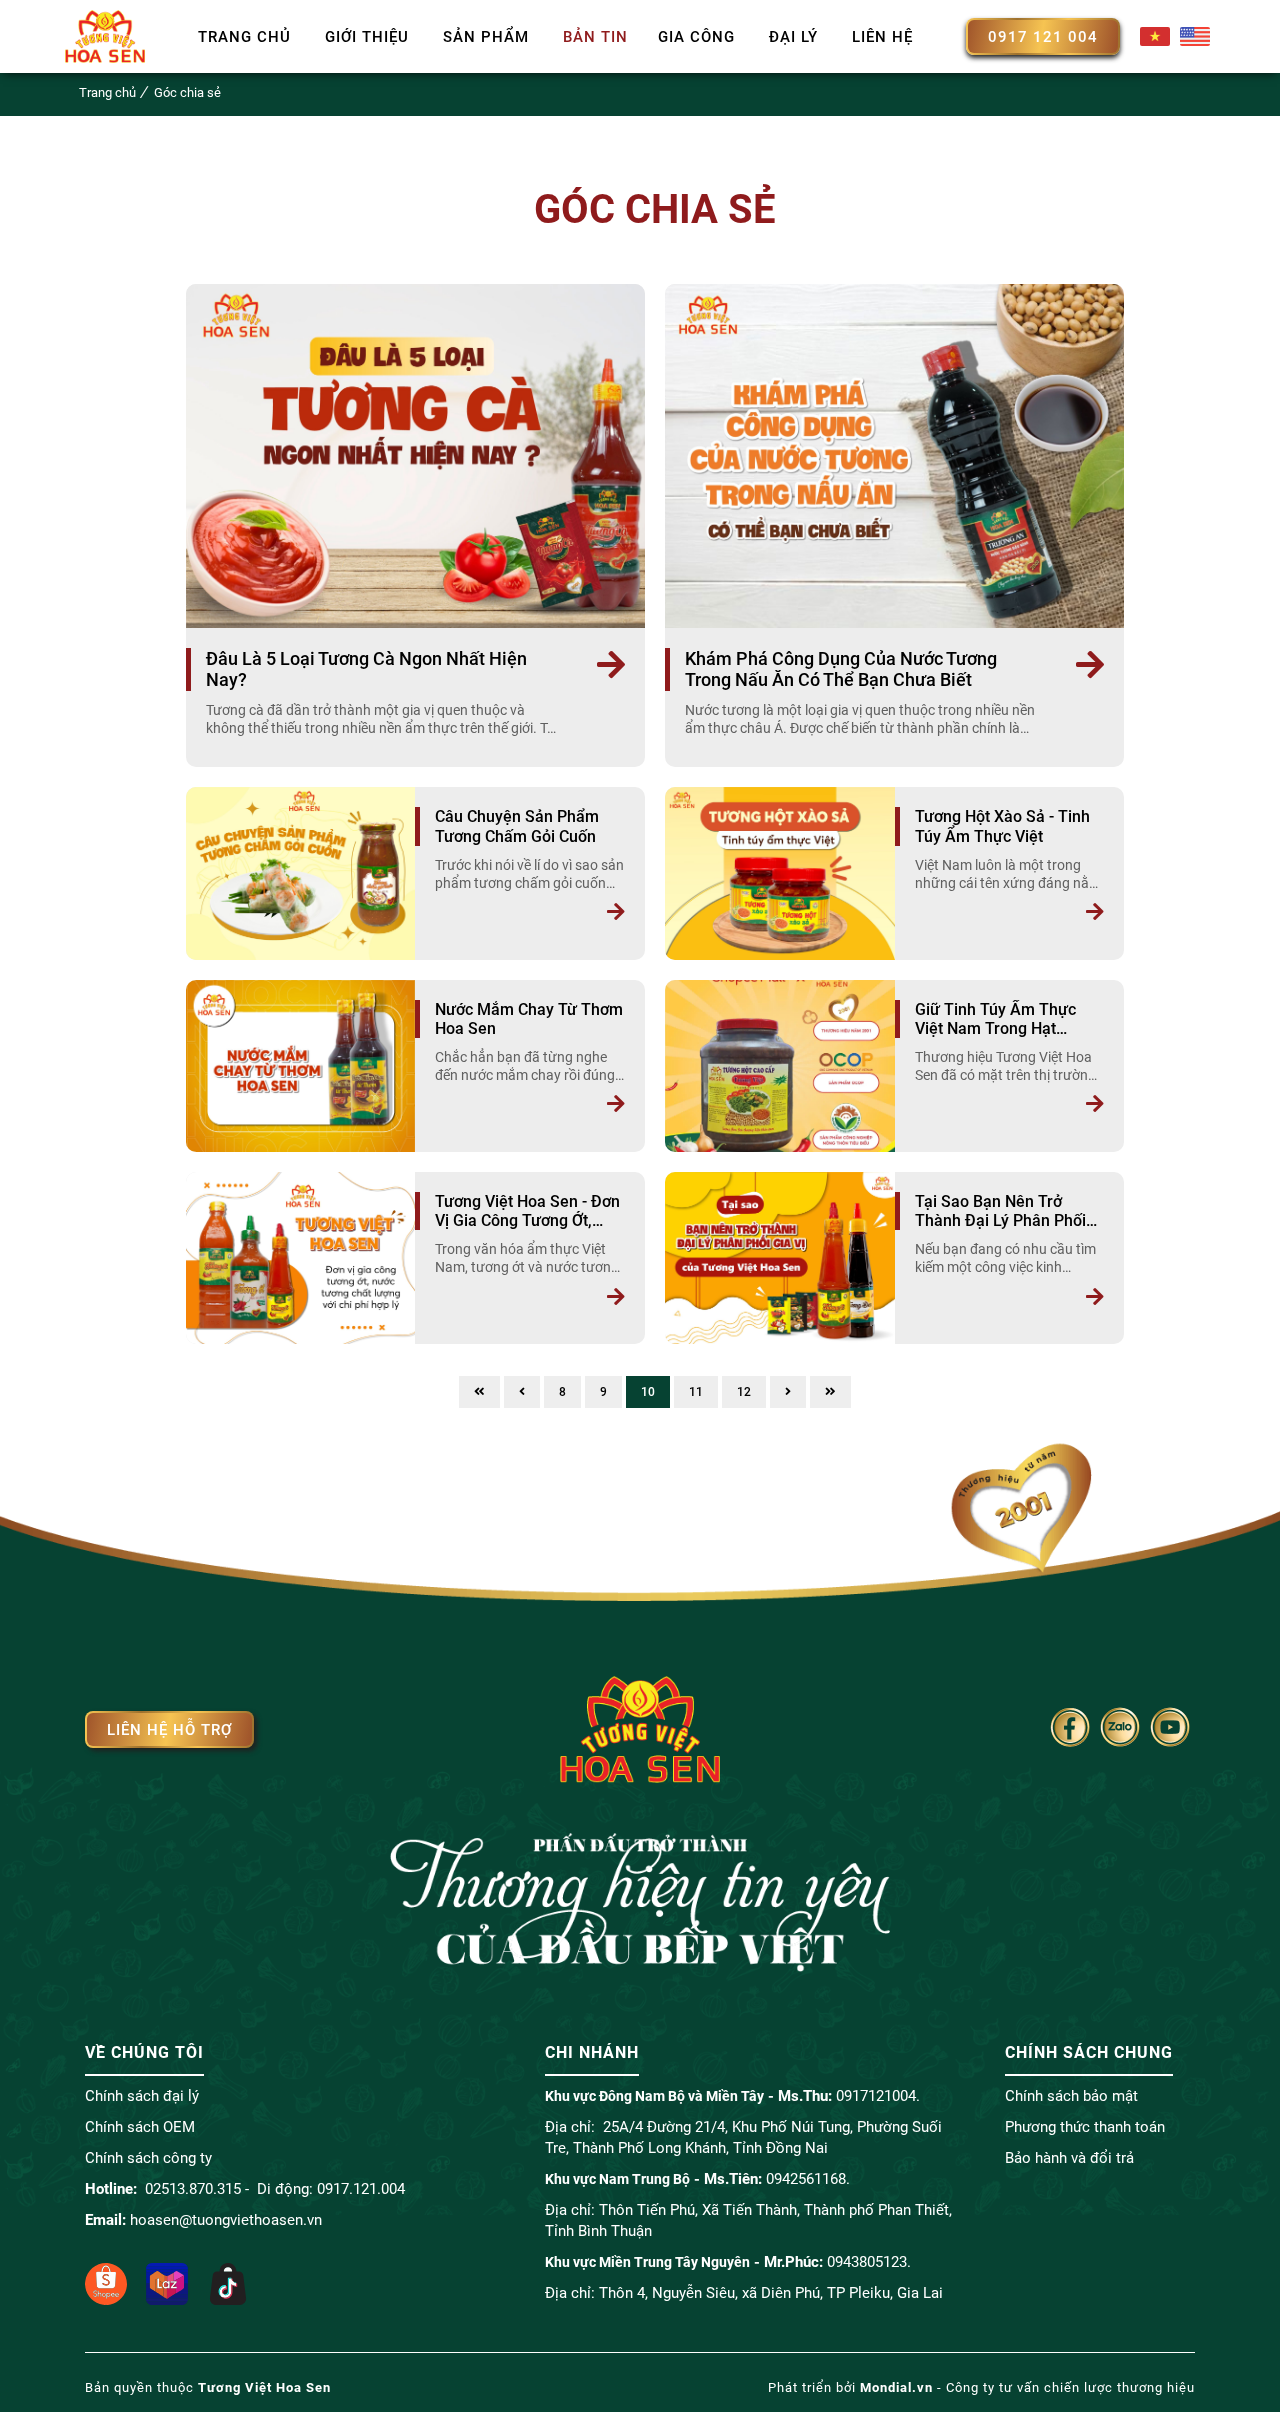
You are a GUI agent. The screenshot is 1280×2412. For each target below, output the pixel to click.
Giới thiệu (367, 37)
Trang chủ (244, 37)
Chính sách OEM (140, 2127)
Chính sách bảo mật (1071, 2096)
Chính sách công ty (148, 2158)
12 (744, 1392)
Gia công (696, 37)
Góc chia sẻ (187, 92)
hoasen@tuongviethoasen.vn (226, 2220)
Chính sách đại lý (142, 2096)
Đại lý (793, 37)
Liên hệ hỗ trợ (169, 1730)
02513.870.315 (193, 2189)
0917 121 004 (1043, 37)
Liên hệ (882, 37)
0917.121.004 (361, 2189)
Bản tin (595, 37)
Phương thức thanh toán (1085, 2127)
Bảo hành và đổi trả (1069, 2158)
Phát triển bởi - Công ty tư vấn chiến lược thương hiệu (981, 2387)
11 (696, 1392)
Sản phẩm (486, 37)
